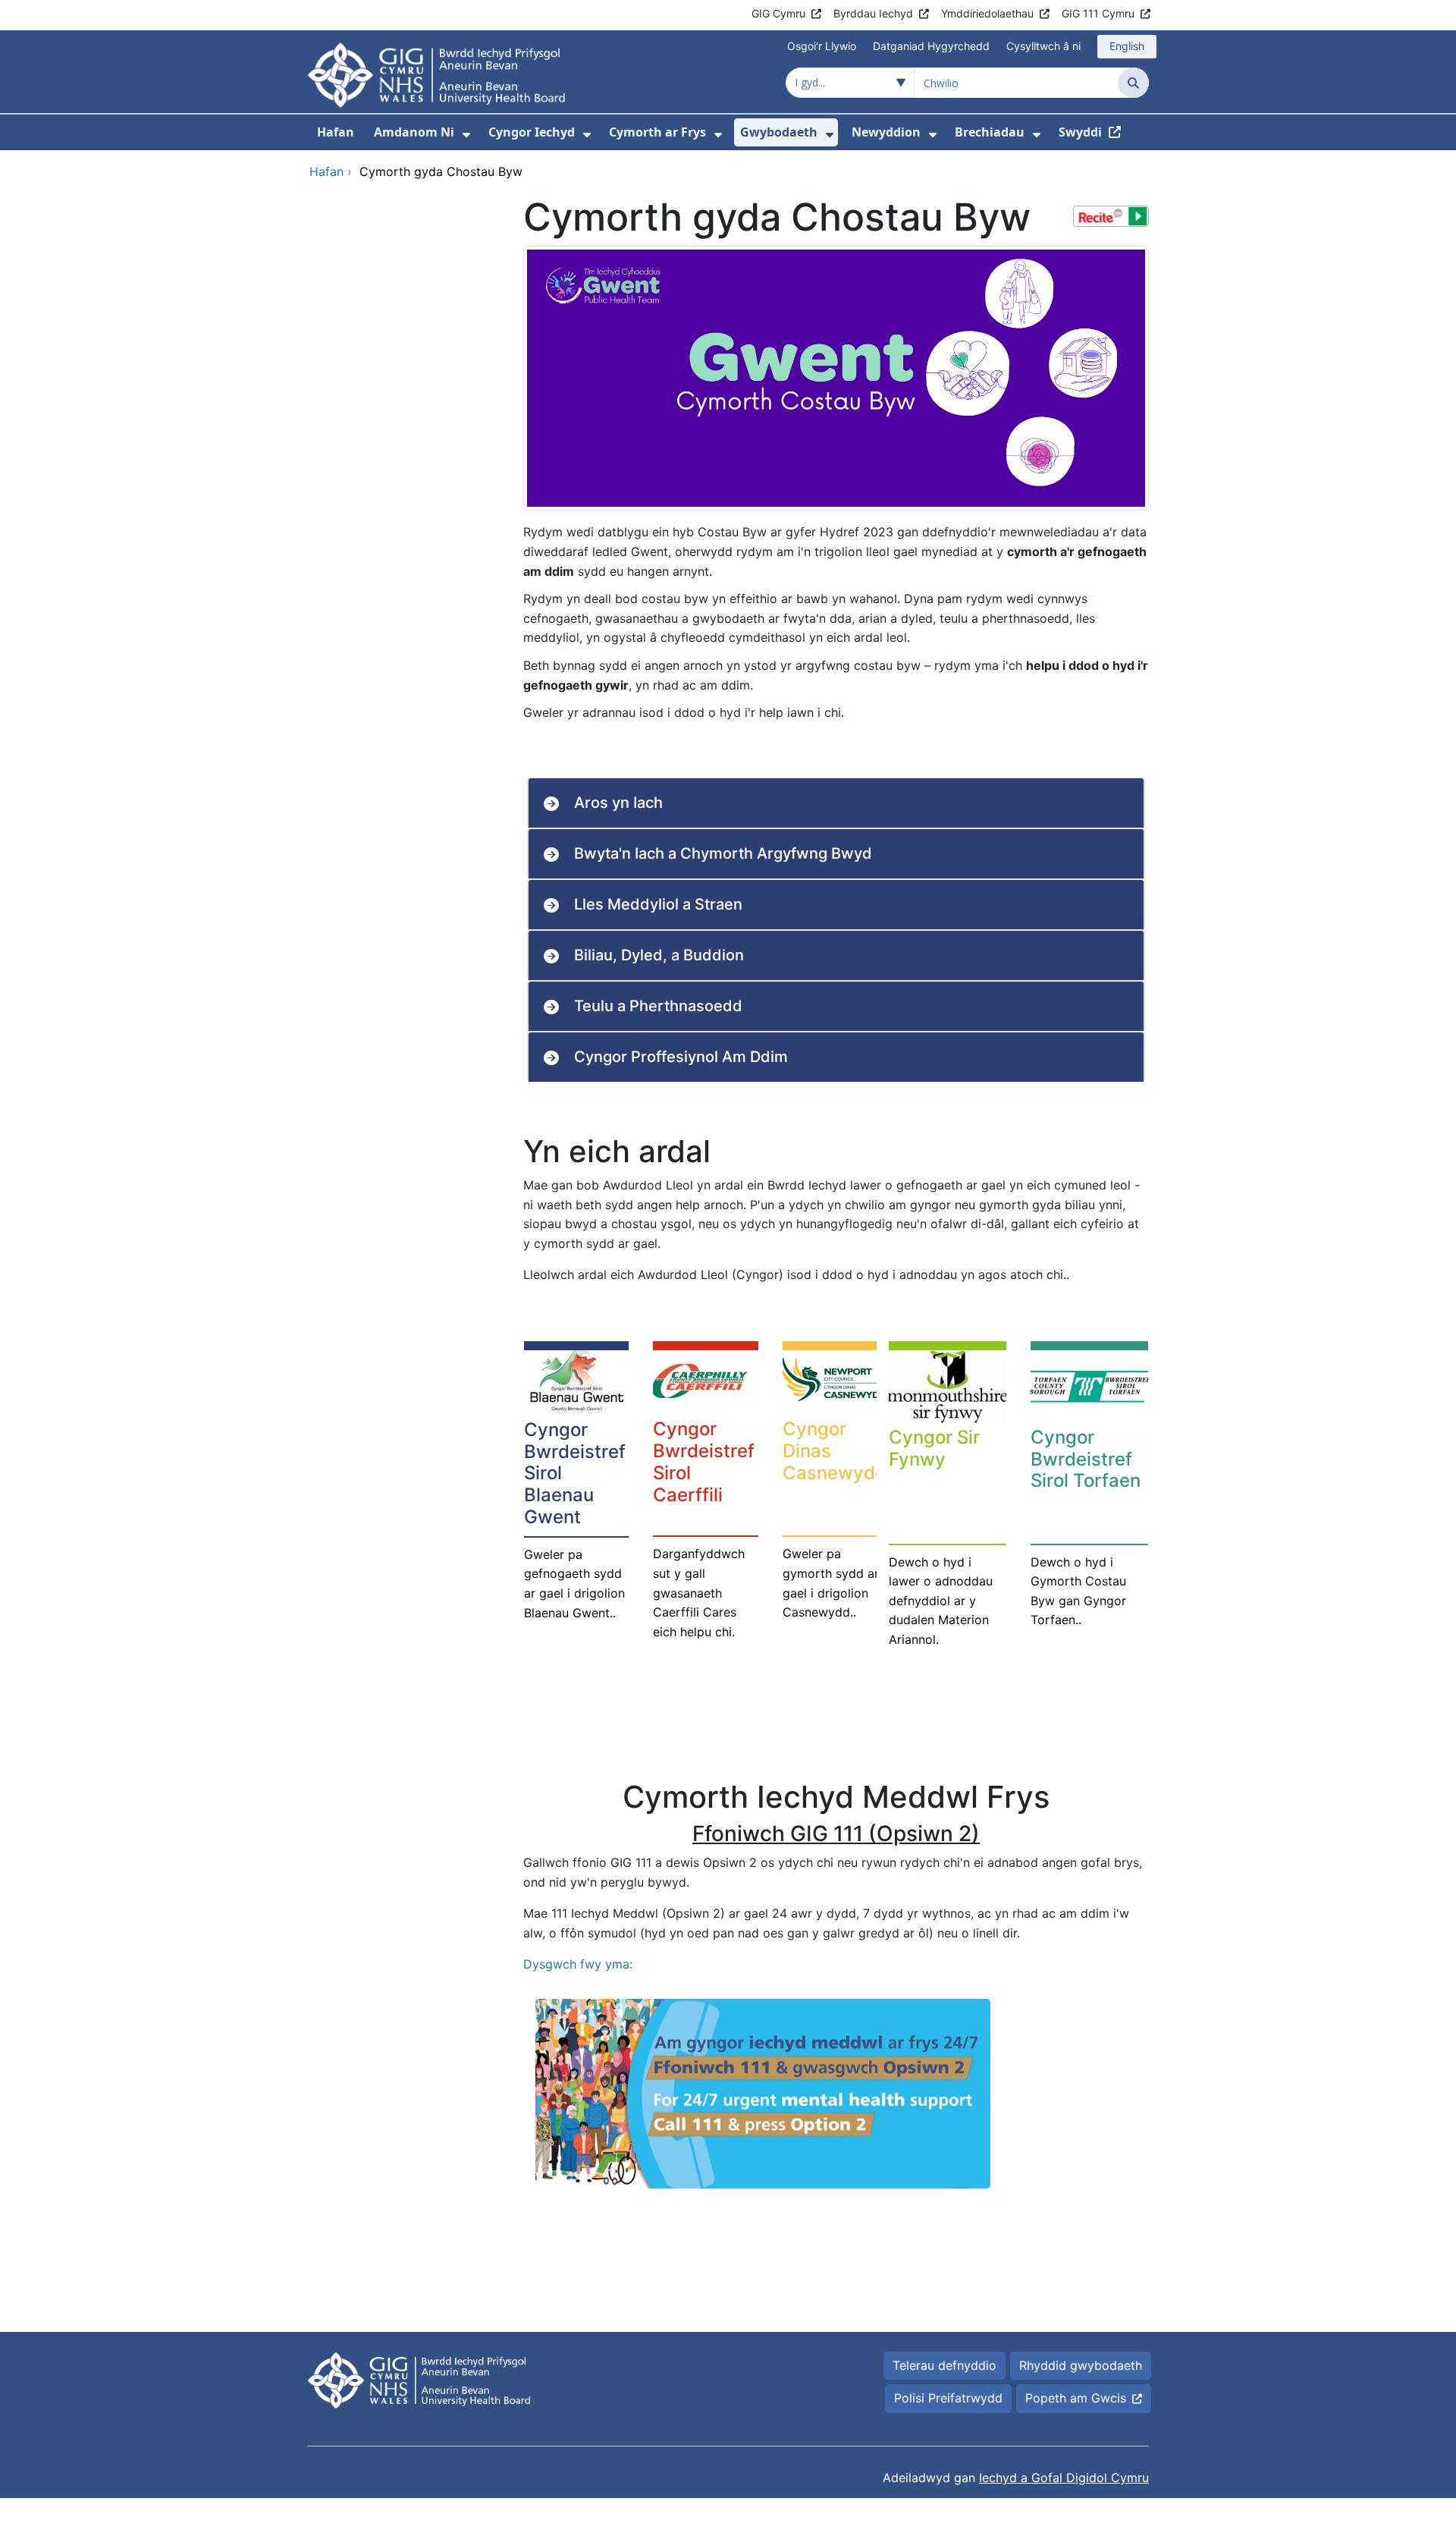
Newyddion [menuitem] (886, 132)
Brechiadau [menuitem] (990, 132)
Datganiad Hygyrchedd (931, 46)
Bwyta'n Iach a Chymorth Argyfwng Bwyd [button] (723, 853)
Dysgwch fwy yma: (578, 1964)
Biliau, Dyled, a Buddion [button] (659, 955)
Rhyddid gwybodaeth (1081, 2365)
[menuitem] (466, 135)
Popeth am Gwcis (1076, 2398)
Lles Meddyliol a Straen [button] (658, 904)
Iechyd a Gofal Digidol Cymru (1064, 2478)
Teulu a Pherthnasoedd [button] (658, 1006)
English (1127, 46)
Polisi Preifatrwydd (948, 2398)
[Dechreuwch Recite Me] (1111, 216)
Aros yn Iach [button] (618, 803)
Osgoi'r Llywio (822, 46)
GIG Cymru (778, 13)
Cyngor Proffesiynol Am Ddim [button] (681, 1057)
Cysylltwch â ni (1043, 46)
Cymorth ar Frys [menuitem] (657, 132)
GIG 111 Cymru (1098, 13)
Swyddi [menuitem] (1080, 132)
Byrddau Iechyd (873, 13)
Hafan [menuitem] (336, 132)
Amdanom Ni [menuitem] (414, 132)
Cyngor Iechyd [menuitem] (532, 132)
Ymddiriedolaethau (987, 13)
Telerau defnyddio (945, 2365)
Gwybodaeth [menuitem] (779, 132)
